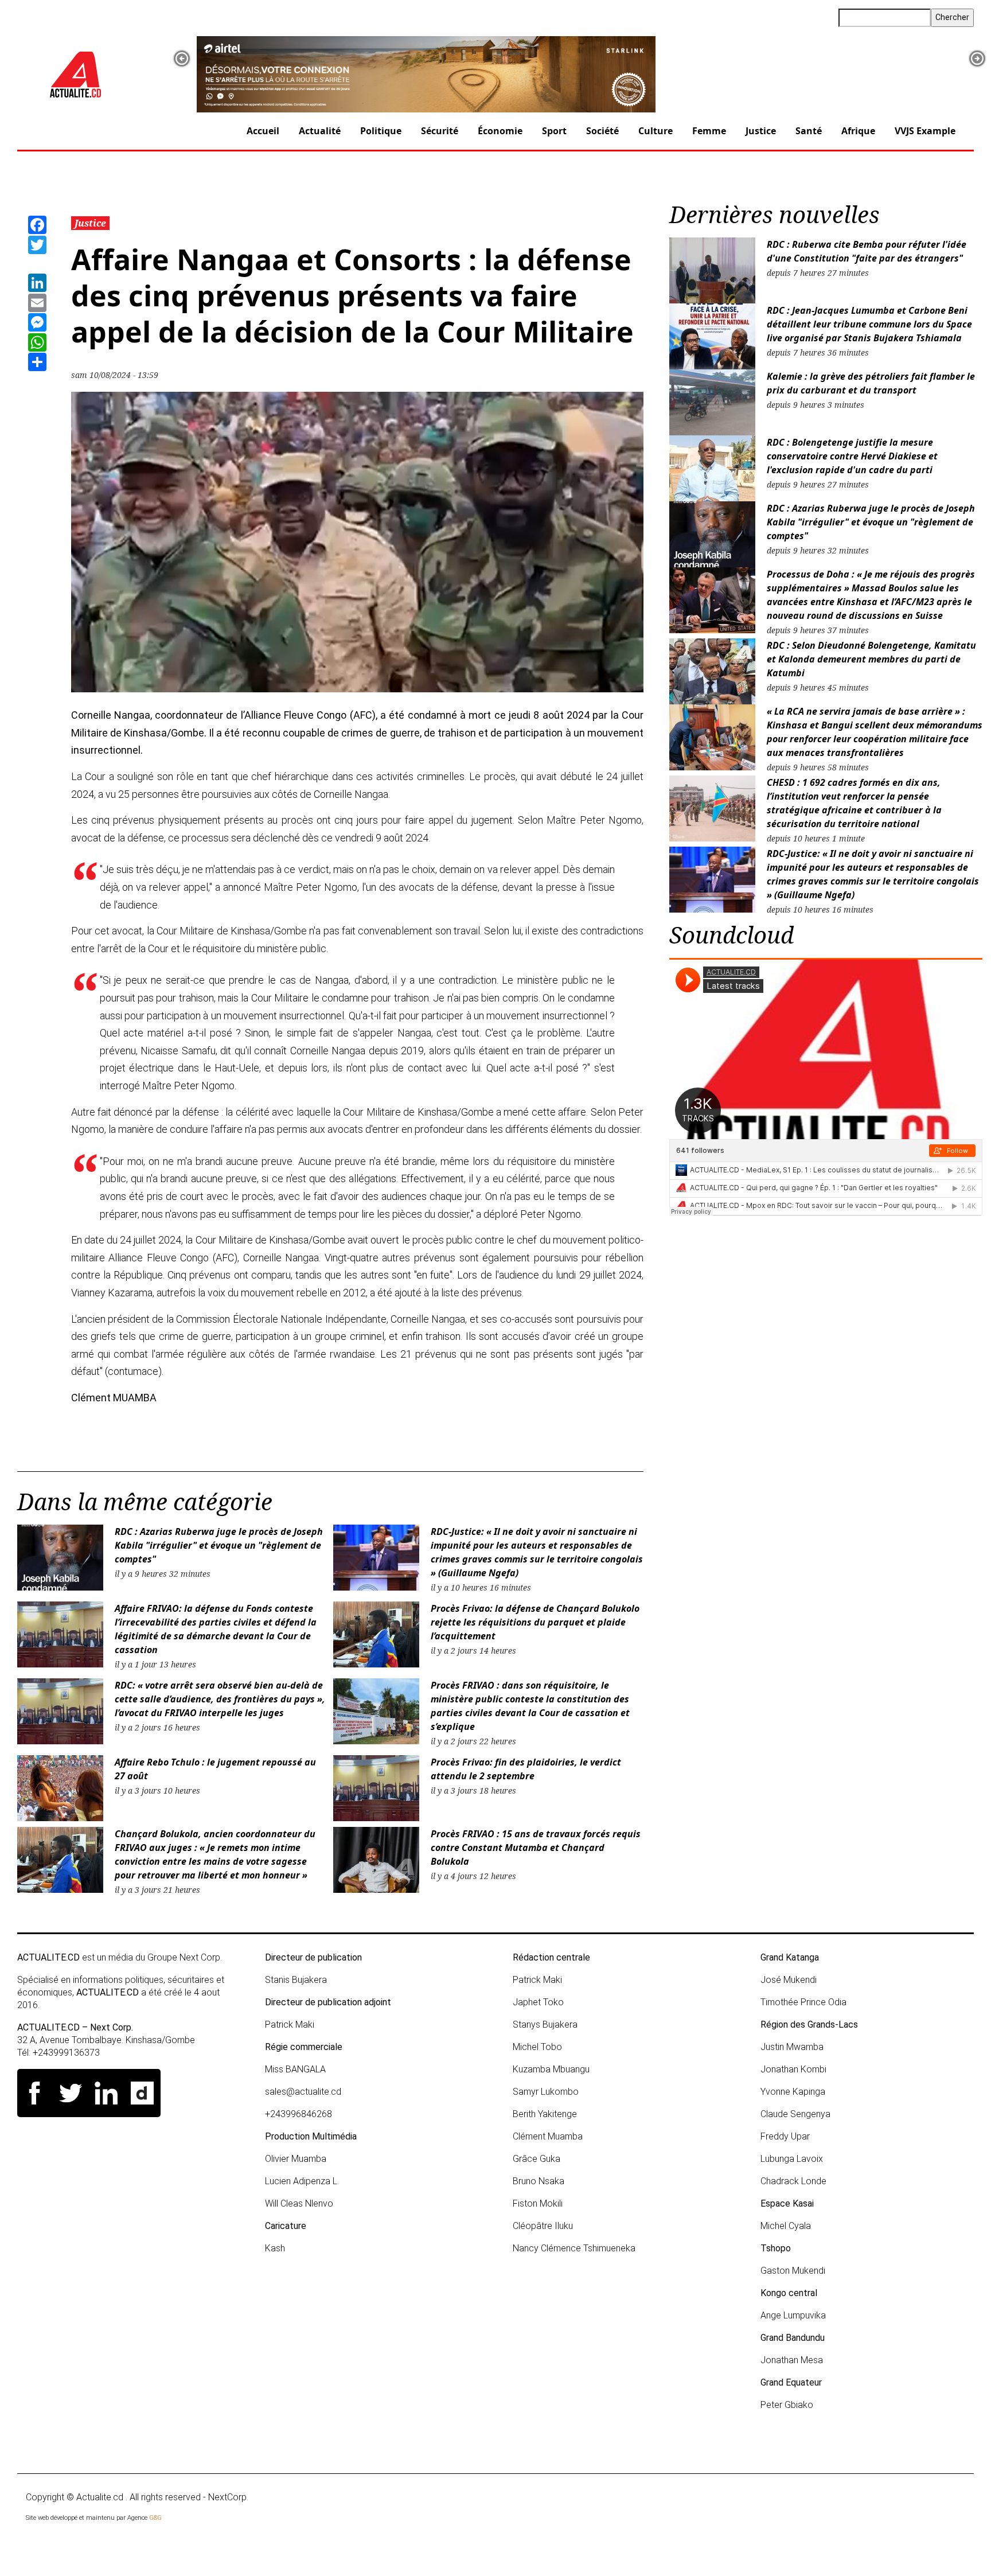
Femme (709, 131)
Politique (381, 131)
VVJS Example (925, 131)
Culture (656, 131)
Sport (554, 131)
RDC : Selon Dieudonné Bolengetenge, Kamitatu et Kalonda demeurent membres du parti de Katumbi (871, 659)
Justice (761, 131)
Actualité (320, 131)
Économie (500, 131)
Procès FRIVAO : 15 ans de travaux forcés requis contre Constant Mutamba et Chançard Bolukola (536, 1848)
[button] (182, 59)
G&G (155, 2518)
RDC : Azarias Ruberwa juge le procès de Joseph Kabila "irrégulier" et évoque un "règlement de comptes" (219, 1545)
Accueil (263, 131)
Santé (809, 131)
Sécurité (440, 131)
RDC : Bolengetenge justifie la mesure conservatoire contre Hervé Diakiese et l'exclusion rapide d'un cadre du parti (852, 456)
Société (602, 131)
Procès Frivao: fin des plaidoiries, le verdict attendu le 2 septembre (526, 1769)
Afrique (858, 131)
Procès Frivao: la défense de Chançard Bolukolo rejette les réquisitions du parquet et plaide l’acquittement (535, 1622)
